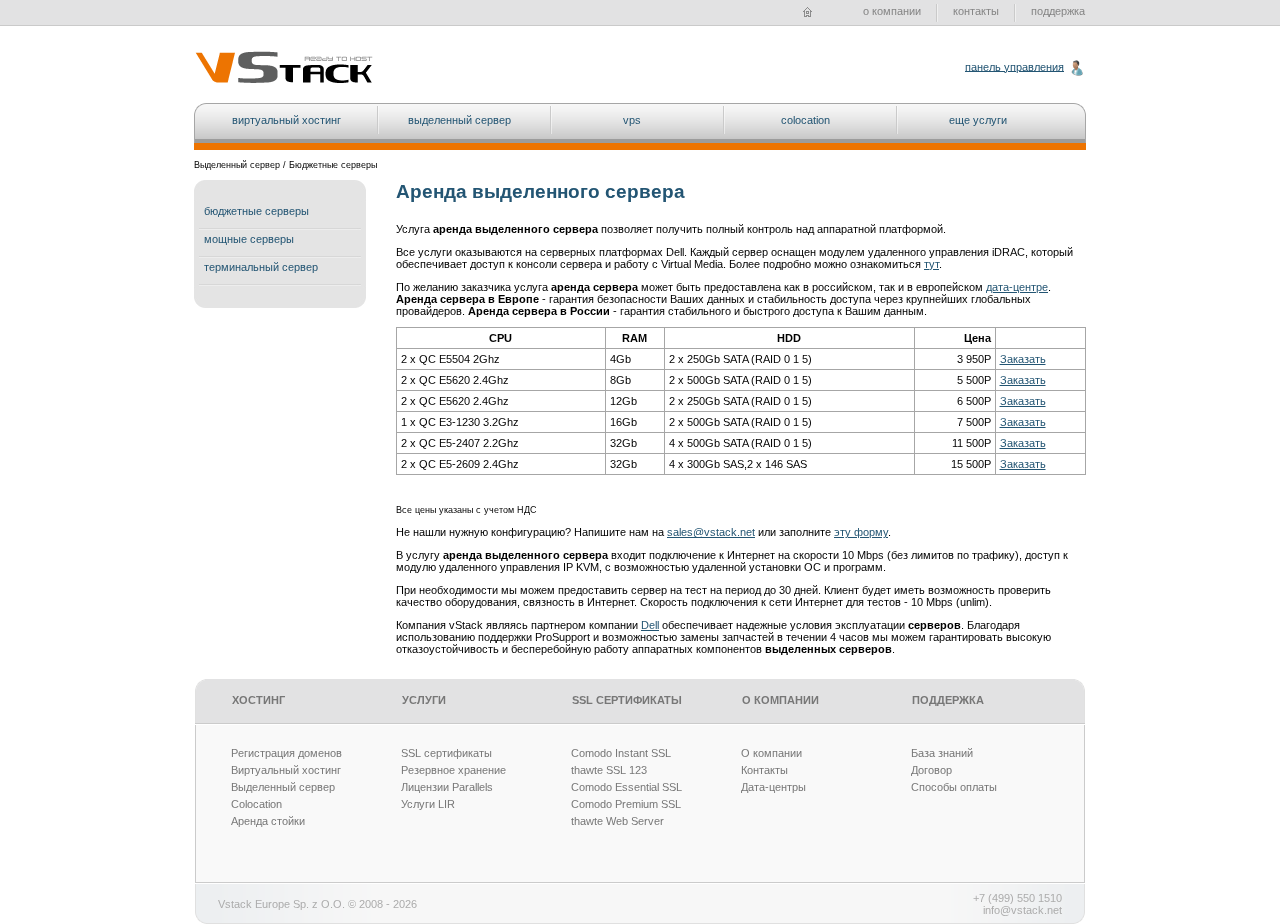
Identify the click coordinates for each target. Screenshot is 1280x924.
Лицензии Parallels (447, 787)
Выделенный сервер (283, 787)
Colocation (256, 804)
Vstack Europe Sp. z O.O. (281, 904)
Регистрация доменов (286, 753)
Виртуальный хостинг (286, 770)
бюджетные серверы (256, 211)
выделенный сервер (459, 120)
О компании (771, 753)
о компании (892, 11)
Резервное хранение (453, 770)
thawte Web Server (617, 821)
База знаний (942, 753)
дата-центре (1017, 287)
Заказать (1023, 359)
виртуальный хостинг (286, 120)
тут (931, 264)
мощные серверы (249, 239)
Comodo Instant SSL (621, 753)
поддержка (1058, 11)
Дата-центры (773, 787)
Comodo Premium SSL (626, 804)
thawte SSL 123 (609, 770)
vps (632, 120)
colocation (805, 120)
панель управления (1014, 66)
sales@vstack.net (711, 532)
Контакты (764, 770)
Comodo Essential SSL (626, 787)
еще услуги (978, 120)
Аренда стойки (268, 821)
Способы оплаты (954, 787)
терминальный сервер (261, 267)
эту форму (861, 532)
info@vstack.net (1022, 910)
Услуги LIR (428, 804)
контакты (976, 11)
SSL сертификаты (446, 753)
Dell (650, 625)
